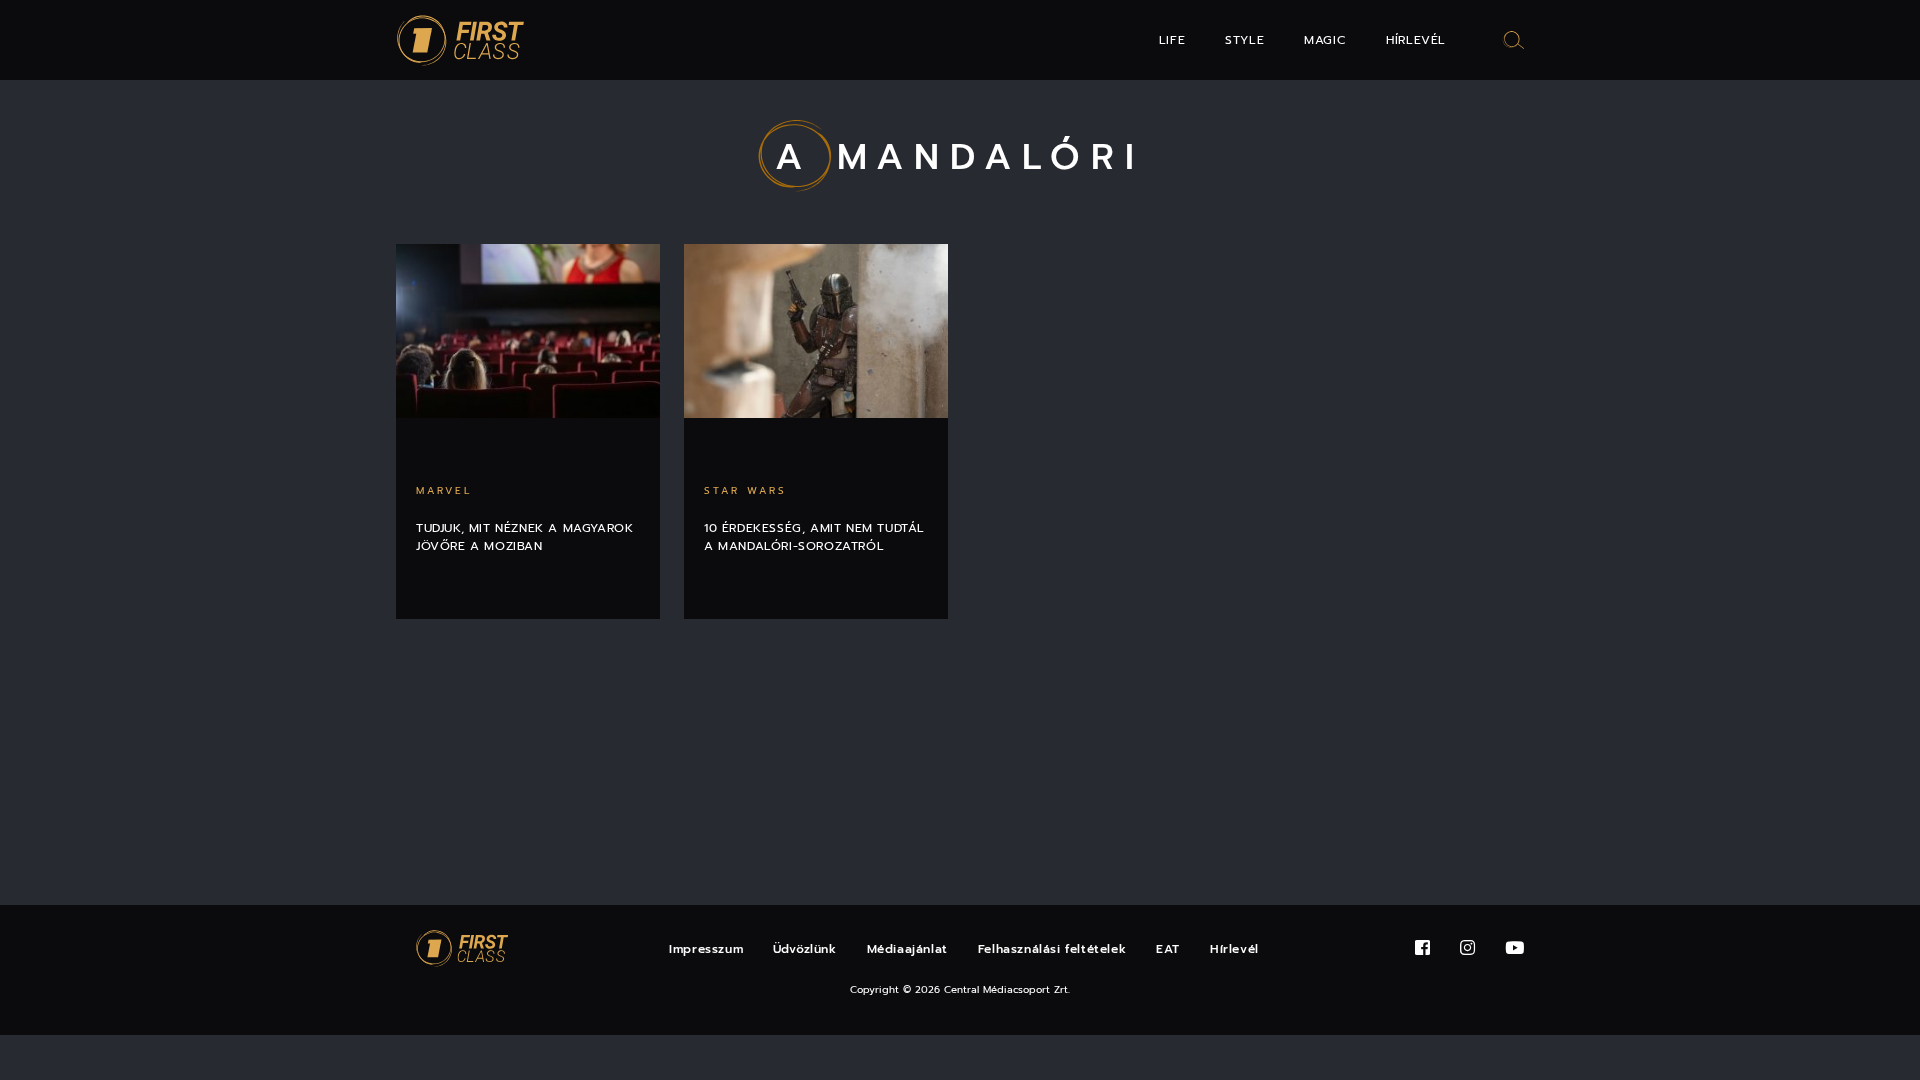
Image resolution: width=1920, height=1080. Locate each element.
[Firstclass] (461, 40)
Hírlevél (1416, 40)
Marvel (444, 490)
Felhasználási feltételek (1052, 949)
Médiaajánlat (907, 949)
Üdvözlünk (804, 949)
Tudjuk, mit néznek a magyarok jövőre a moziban (524, 537)
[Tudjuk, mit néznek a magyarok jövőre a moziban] (528, 331)
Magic (1325, 40)
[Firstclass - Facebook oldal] (1422, 948)
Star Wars (745, 490)
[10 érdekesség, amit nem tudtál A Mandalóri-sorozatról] (816, 331)
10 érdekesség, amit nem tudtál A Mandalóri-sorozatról (814, 537)
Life (1172, 40)
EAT (1168, 949)
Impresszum (706, 949)
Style (1244, 40)
